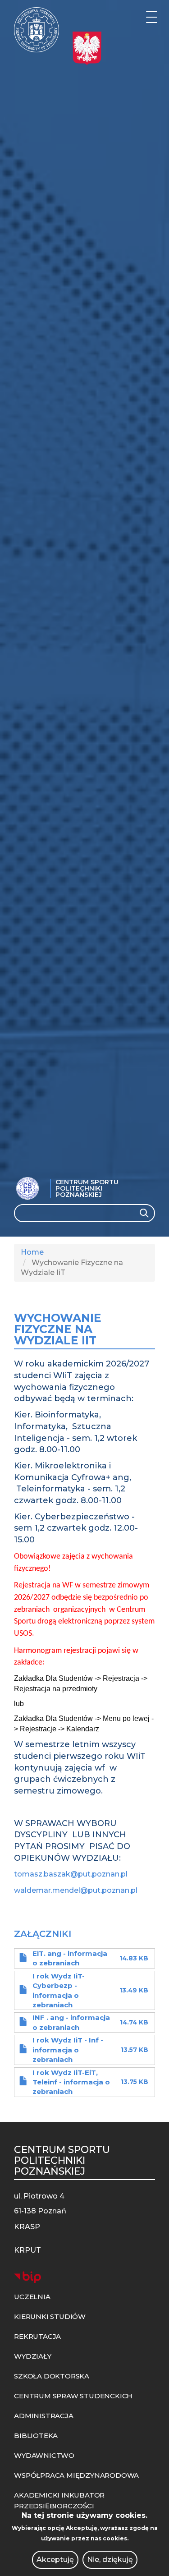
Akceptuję (55, 2560)
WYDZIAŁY (32, 2356)
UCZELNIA (32, 2297)
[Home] (37, 30)
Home (32, 1252)
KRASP (27, 2227)
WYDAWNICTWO (44, 2455)
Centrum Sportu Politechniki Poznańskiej (87, 1188)
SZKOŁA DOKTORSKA (52, 2376)
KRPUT (27, 2250)
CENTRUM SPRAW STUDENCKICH (73, 2396)
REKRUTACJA (37, 2336)
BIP (27, 2277)
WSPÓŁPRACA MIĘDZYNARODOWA (76, 2475)
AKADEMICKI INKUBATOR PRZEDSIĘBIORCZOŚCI (59, 2500)
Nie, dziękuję (110, 2560)
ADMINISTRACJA (43, 2416)
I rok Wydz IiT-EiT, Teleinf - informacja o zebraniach (71, 2082)
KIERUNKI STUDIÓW (50, 2316)
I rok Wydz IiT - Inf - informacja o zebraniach (68, 2050)
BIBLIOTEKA (36, 2436)
